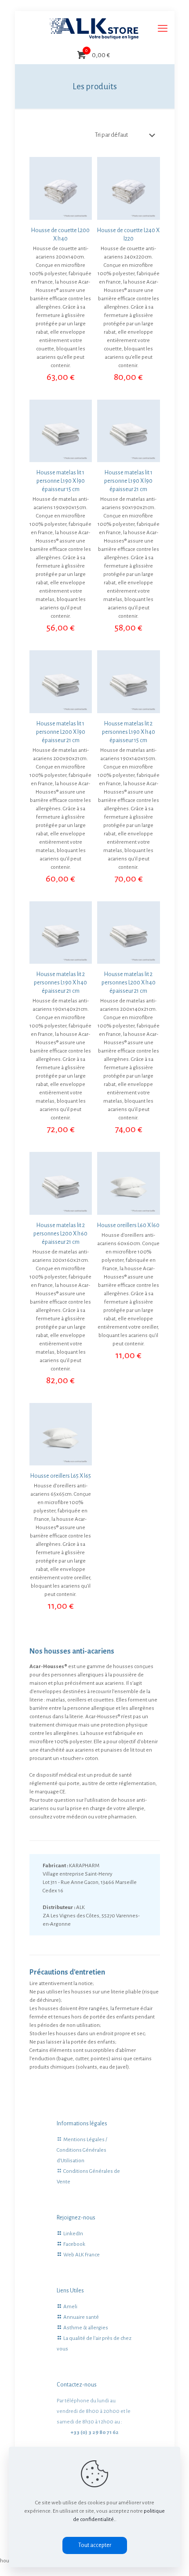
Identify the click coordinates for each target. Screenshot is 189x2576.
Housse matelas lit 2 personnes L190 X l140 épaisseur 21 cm (60, 983)
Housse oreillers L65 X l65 (61, 1476)
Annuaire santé (81, 2317)
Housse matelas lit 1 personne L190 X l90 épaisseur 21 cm (128, 481)
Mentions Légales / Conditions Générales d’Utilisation (82, 2150)
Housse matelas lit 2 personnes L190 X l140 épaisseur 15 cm (129, 732)
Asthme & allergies (86, 2328)
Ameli (70, 2307)
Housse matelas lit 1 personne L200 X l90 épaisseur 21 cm (61, 732)
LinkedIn (73, 2234)
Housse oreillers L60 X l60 (128, 1225)
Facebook (74, 2244)
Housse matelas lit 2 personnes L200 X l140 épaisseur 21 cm (129, 983)
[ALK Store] (95, 29)
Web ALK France (82, 2255)
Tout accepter (95, 2545)
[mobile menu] (163, 29)
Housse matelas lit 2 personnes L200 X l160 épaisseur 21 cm (60, 1234)
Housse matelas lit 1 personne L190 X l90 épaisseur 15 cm (61, 481)
